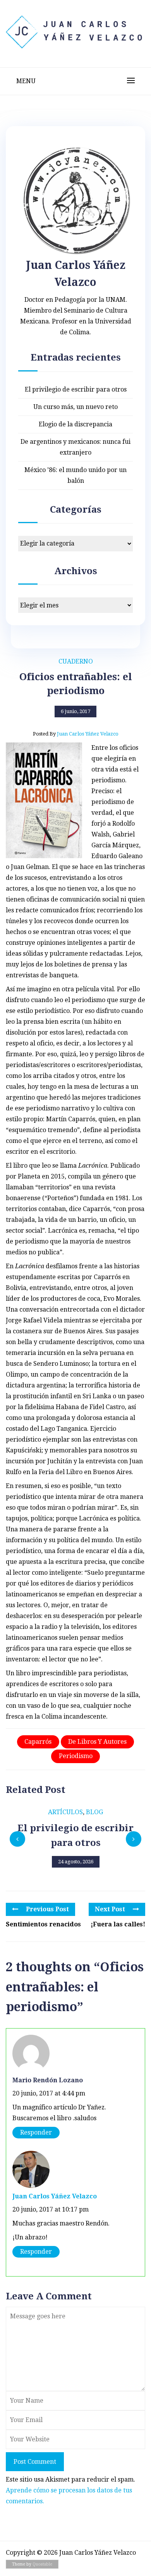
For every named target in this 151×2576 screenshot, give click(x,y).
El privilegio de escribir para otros (76, 389)
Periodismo (76, 1756)
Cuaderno (76, 661)
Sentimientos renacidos (43, 1924)
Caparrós (38, 1742)
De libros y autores (97, 1742)
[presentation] (17, 1839)
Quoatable (42, 2564)
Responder (36, 2132)
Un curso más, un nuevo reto (75, 407)
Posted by (76, 734)
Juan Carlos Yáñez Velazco (55, 2196)
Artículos (65, 1812)
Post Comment (35, 2462)
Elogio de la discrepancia (75, 424)
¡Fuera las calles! (118, 1924)
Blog (94, 1812)
